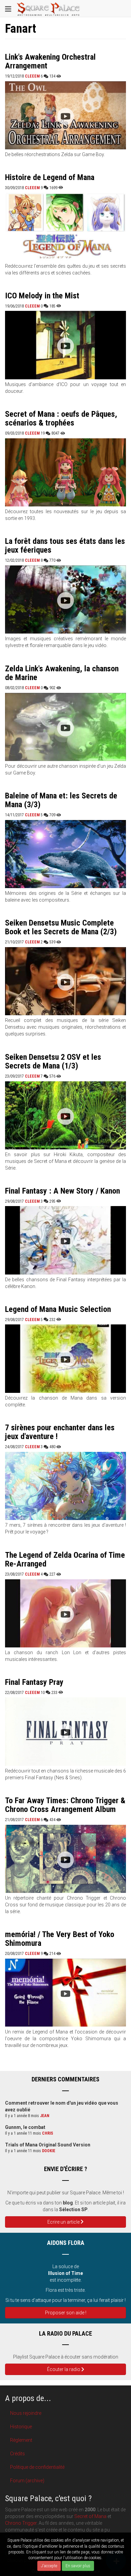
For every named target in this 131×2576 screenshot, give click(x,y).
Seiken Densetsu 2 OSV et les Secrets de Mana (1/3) (53, 1061)
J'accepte (49, 2566)
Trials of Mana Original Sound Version (48, 2145)
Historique (21, 2427)
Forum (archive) (27, 2481)
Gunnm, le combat (25, 2127)
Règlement (21, 2440)
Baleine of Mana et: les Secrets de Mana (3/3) (61, 800)
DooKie (49, 2151)
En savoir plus (78, 2566)
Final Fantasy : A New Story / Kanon (62, 1191)
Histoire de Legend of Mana (50, 177)
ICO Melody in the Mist (42, 296)
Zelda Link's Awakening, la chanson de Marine (62, 673)
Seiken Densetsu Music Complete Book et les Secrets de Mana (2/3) (61, 927)
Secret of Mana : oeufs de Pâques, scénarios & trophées (61, 418)
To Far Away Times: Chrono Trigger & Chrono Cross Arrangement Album (65, 1805)
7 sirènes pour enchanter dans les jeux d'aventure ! (60, 1432)
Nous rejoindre (26, 2413)
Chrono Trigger (21, 2523)
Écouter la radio (64, 2369)
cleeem (32, 76)
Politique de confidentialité (37, 2467)
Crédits (17, 2454)
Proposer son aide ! (66, 2313)
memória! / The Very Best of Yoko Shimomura (60, 1939)
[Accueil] (48, 8)
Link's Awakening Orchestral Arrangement (50, 61)
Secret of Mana (90, 2516)
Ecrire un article (64, 2222)
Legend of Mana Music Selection (58, 1309)
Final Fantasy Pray (34, 1682)
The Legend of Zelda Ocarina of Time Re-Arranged (65, 1559)
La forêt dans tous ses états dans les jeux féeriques (65, 546)
